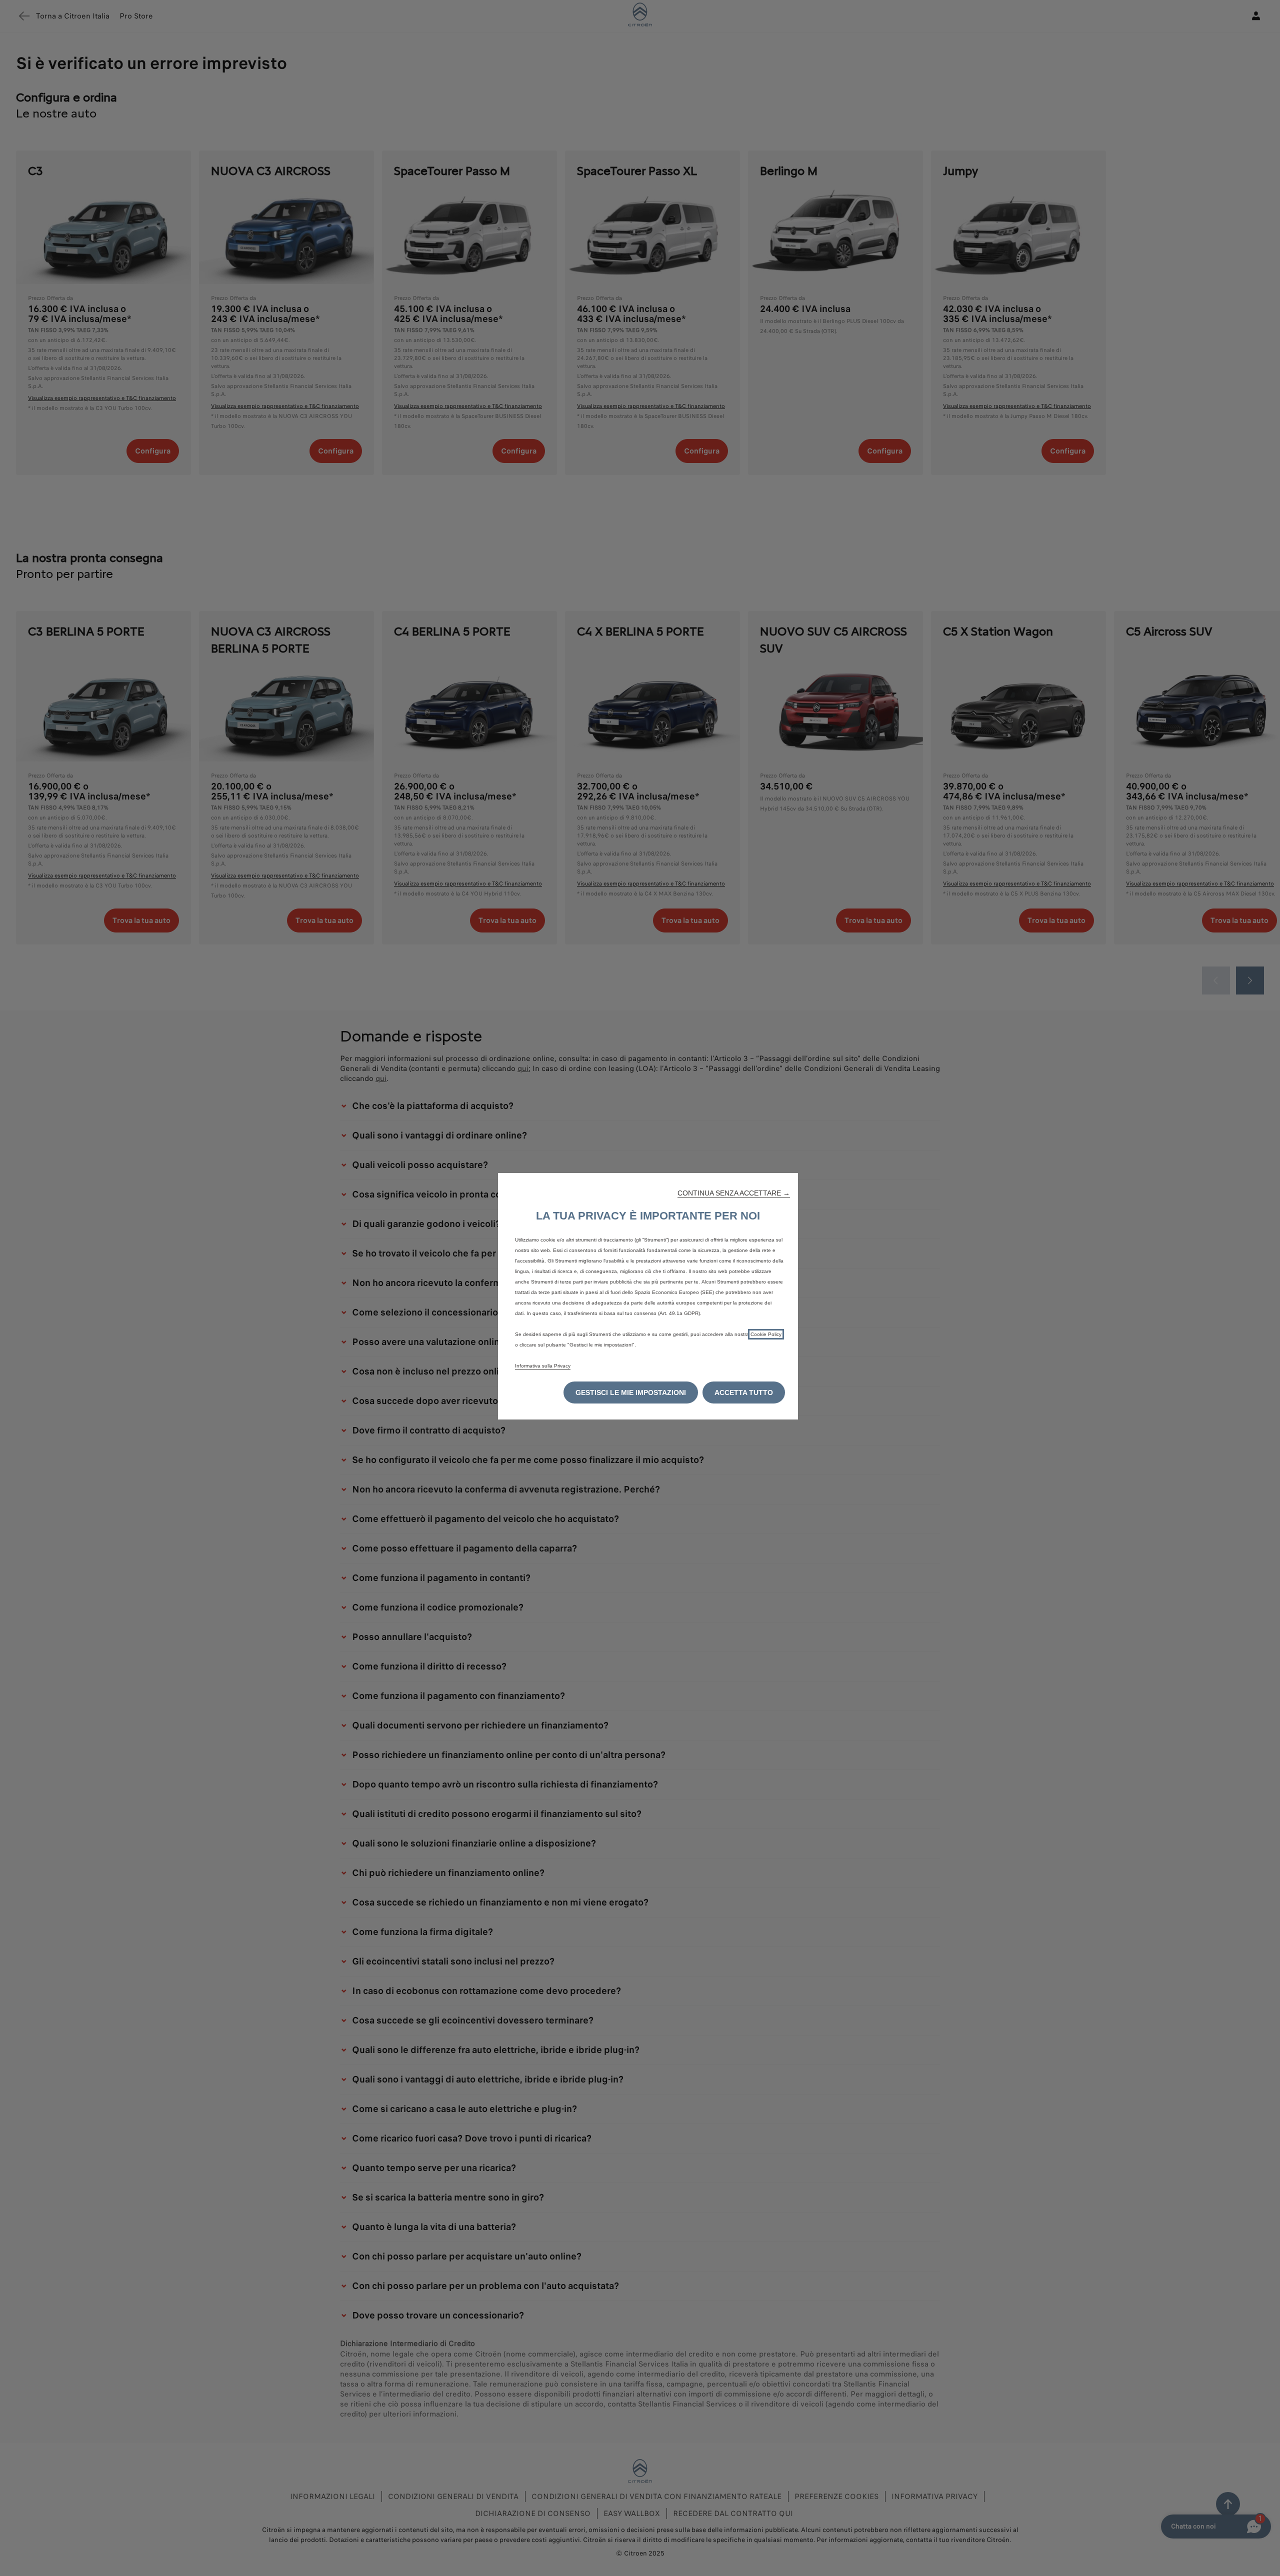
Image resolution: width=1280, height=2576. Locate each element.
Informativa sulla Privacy (543, 1366)
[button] (734, 1193)
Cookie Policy (766, 1334)
